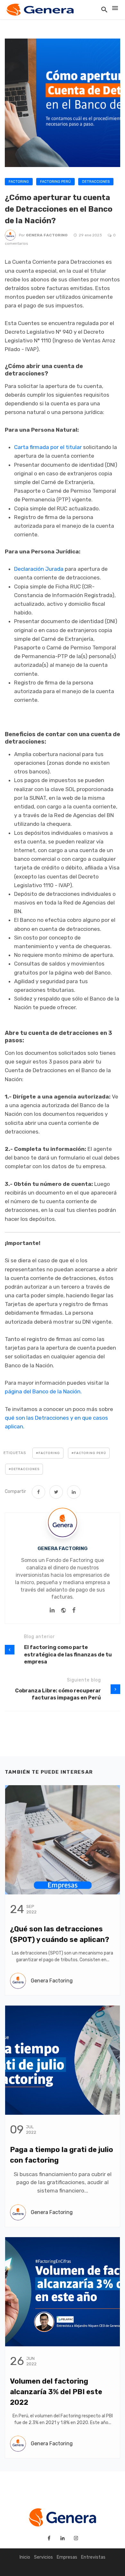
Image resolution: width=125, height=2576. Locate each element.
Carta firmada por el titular (48, 447)
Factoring (19, 182)
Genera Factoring (47, 235)
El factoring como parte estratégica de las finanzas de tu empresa (68, 1654)
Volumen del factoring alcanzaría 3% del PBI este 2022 (56, 2392)
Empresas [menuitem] (67, 2557)
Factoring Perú (55, 182)
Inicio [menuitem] (25, 2557)
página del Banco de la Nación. (43, 1391)
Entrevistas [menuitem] (93, 2557)
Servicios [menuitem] (43, 2557)
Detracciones (96, 182)
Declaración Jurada (39, 569)
